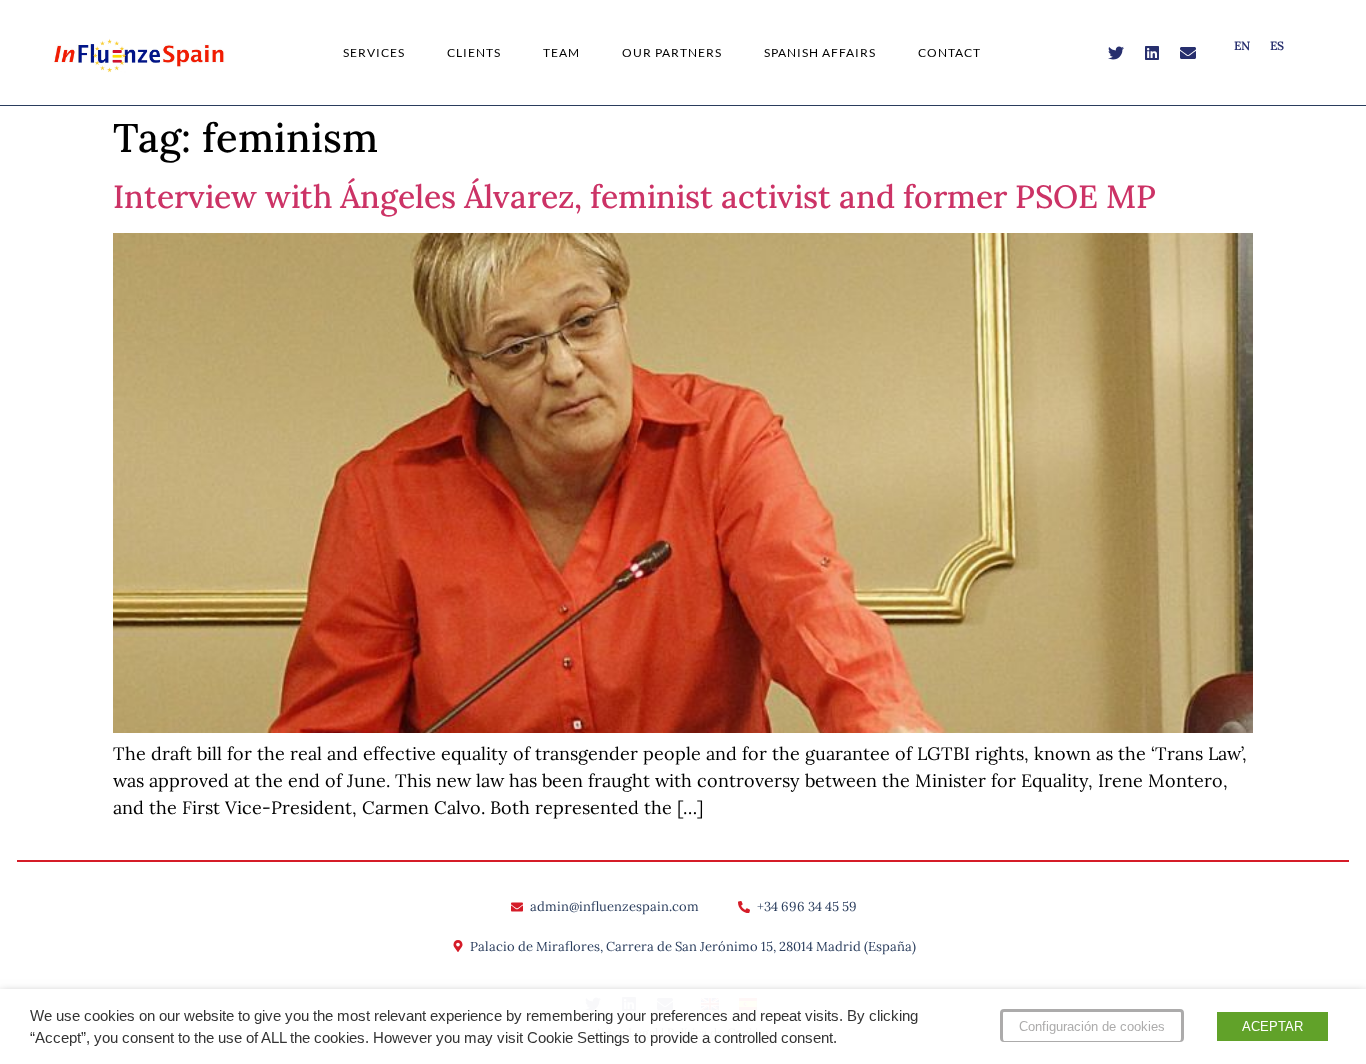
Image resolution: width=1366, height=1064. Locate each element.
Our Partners (672, 52)
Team (561, 52)
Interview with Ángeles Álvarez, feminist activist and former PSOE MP (634, 196)
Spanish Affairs (820, 52)
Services (374, 52)
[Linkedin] (1152, 53)
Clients (474, 52)
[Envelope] (1188, 53)
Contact (949, 52)
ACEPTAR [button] (1272, 1026)
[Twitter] (1116, 53)
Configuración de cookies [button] (1092, 1026)
